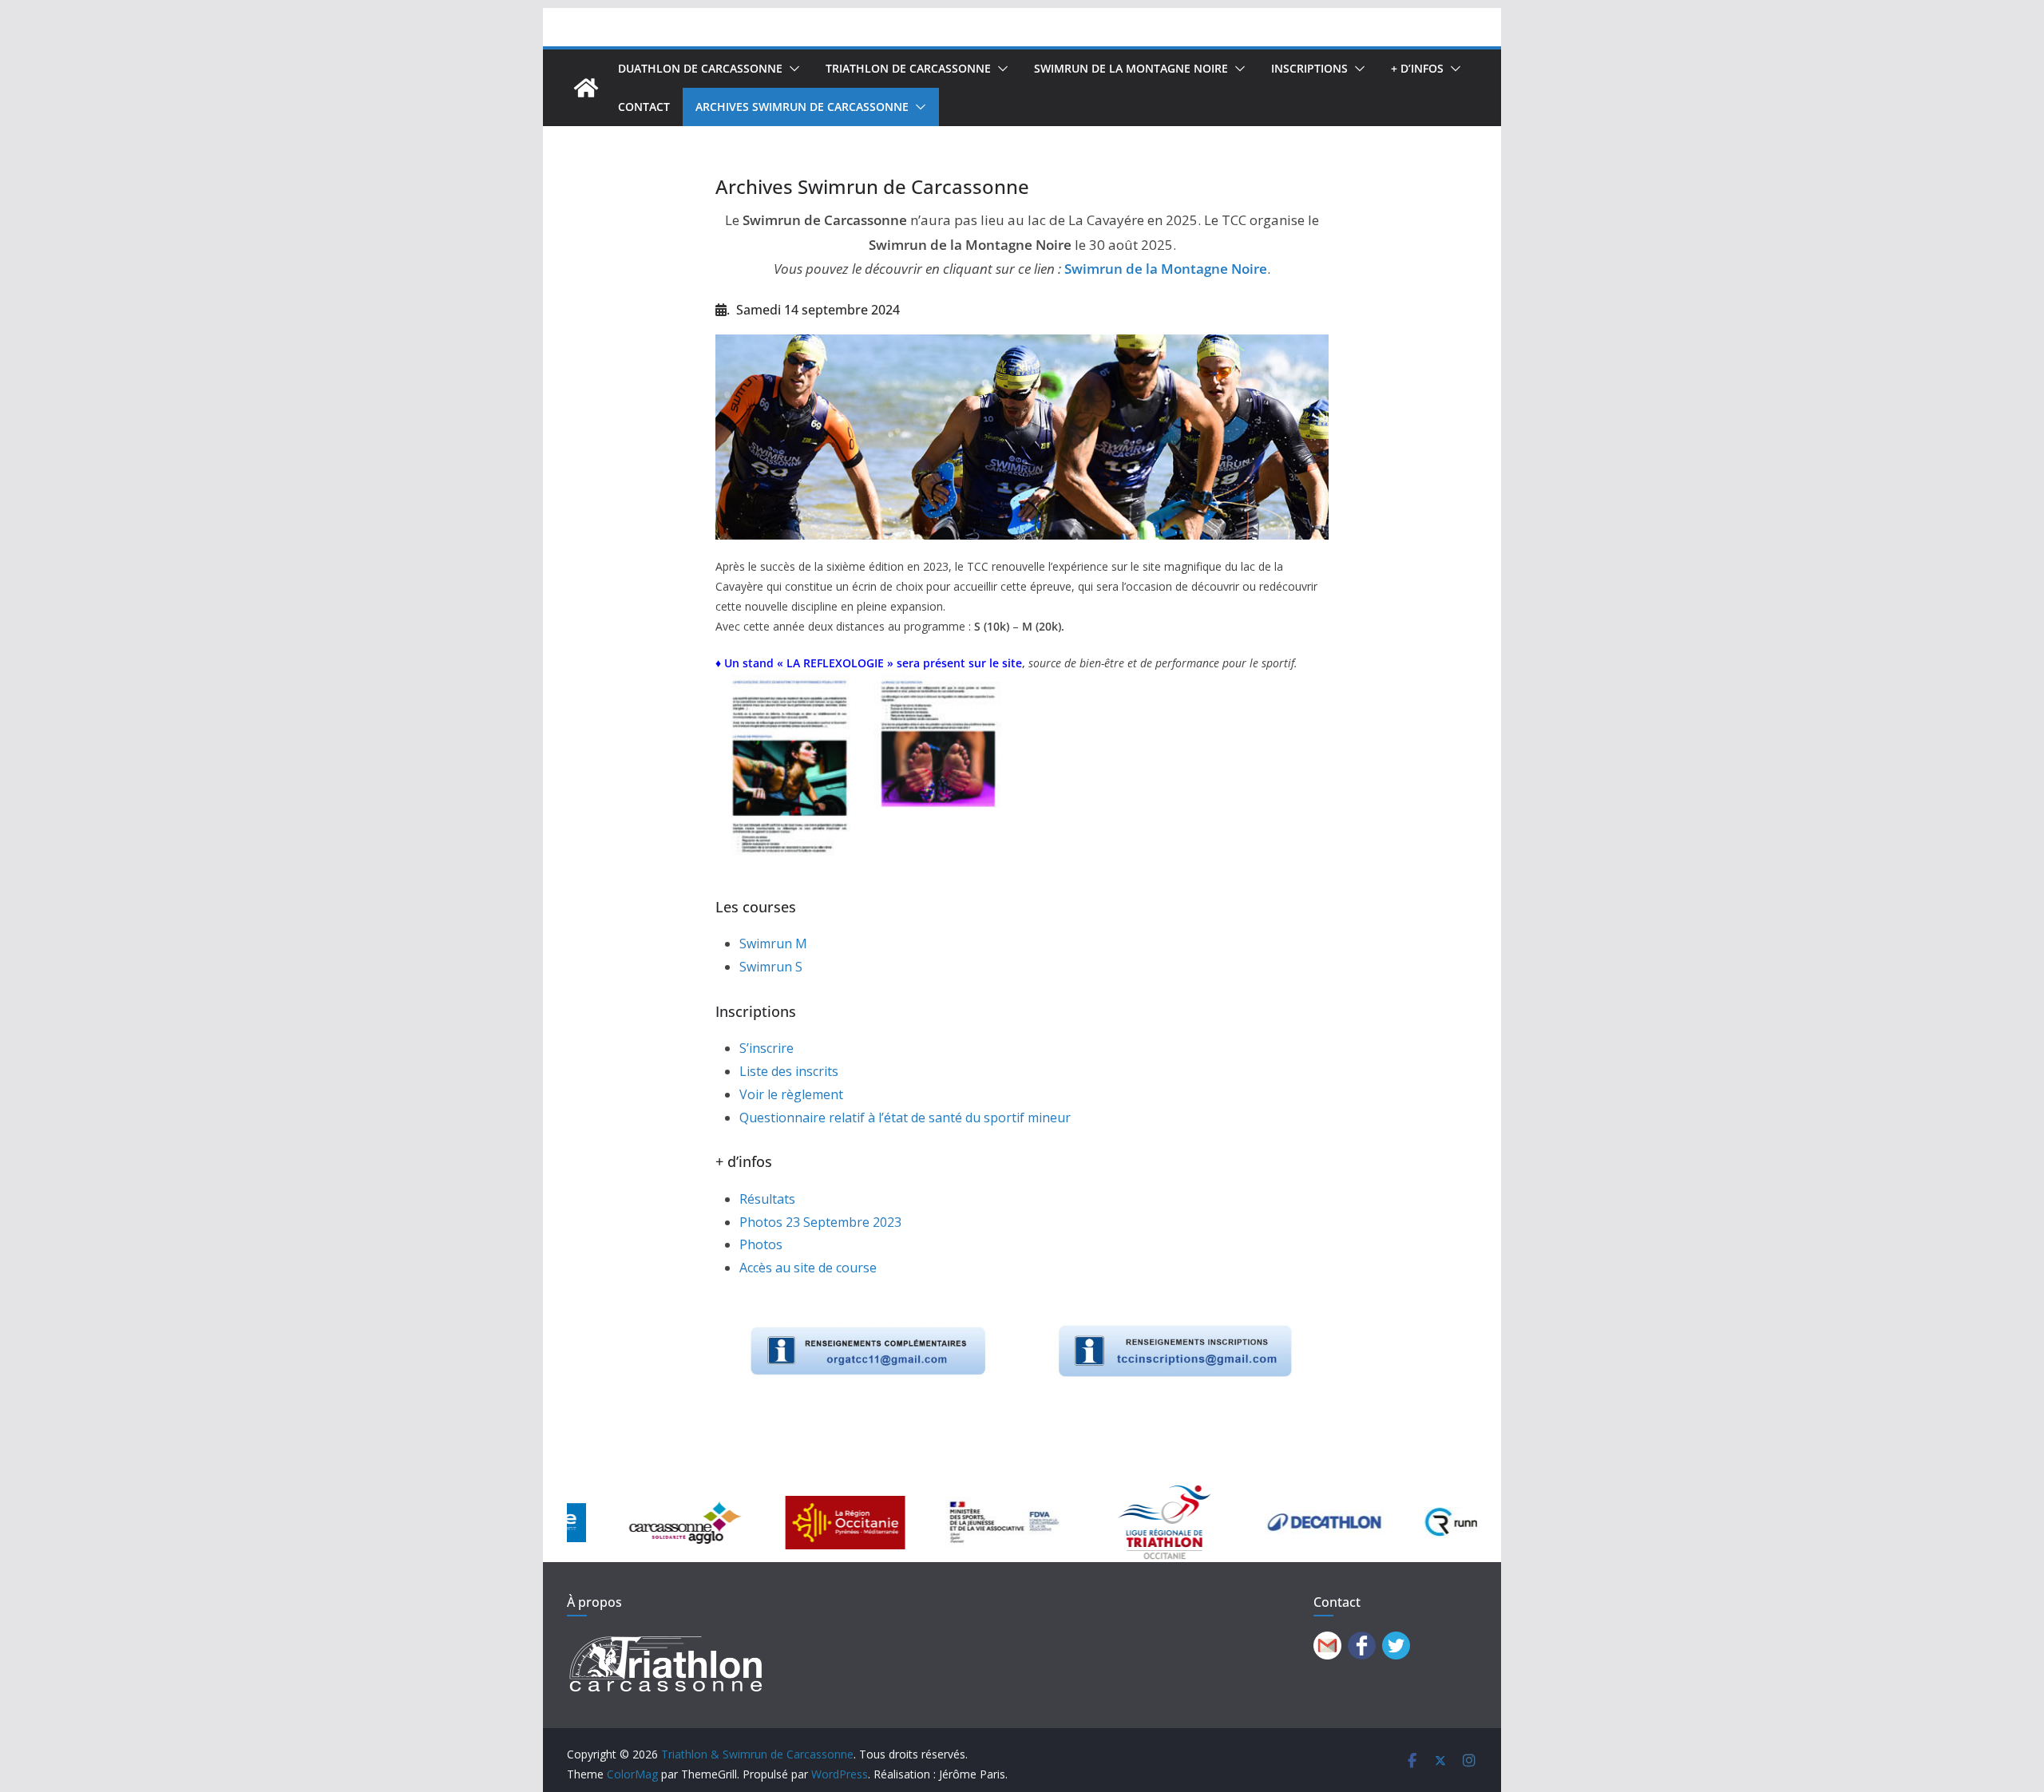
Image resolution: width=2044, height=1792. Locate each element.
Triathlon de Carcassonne (908, 68)
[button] (791, 69)
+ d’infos (1417, 68)
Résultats (767, 1199)
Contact (644, 107)
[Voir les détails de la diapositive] (627, 1523)
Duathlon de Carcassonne (700, 68)
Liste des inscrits (789, 1071)
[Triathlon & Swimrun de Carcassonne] (586, 88)
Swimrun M (773, 943)
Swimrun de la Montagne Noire (1131, 68)
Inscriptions (1309, 68)
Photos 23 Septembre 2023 (820, 1222)
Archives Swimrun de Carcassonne (802, 107)
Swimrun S (771, 967)
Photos (761, 1244)
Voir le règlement (791, 1094)
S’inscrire (766, 1048)
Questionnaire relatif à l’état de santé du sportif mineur (905, 1118)
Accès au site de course (808, 1268)
